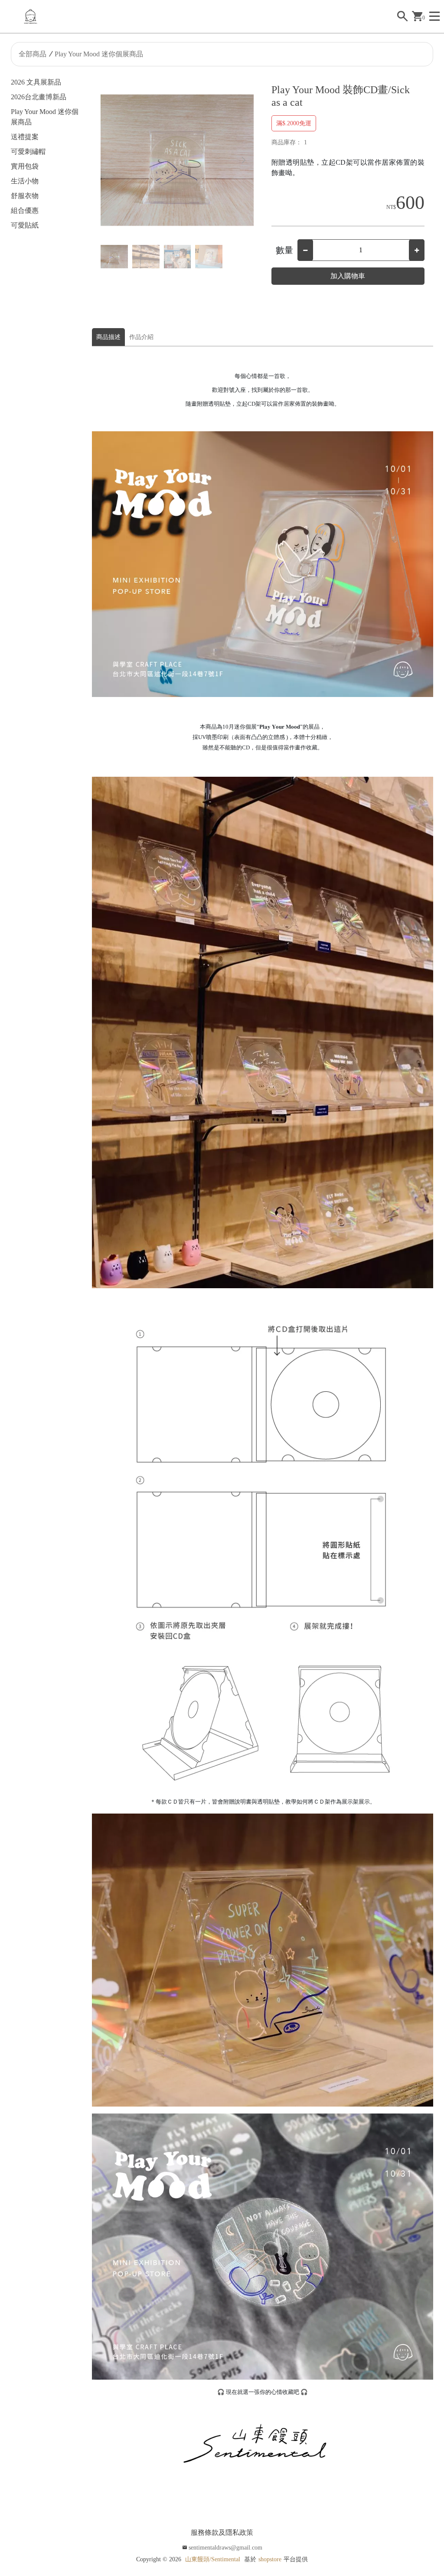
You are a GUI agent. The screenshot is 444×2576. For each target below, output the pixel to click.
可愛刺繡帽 (28, 151)
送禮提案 (25, 137)
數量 (284, 250)
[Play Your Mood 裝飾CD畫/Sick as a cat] (177, 160)
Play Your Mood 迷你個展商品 (99, 54)
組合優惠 (25, 210)
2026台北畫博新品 (39, 97)
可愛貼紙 (25, 225)
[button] (244, 160)
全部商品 (33, 54)
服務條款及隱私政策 (222, 2532)
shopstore (270, 2559)
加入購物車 (348, 276)
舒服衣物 (25, 196)
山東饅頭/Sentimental (213, 2559)
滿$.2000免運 (294, 123)
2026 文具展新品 (36, 82)
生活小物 (25, 181)
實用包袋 (25, 166)
